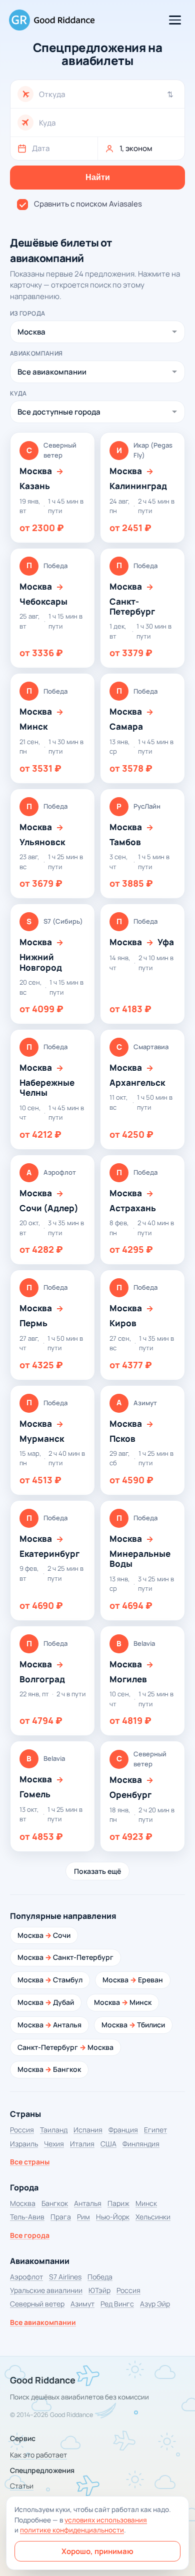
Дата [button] (41, 148)
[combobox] (108, 94)
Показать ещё (97, 1871)
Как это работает (38, 2455)
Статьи (22, 2486)
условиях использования (106, 2520)
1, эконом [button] (136, 148)
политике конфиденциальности (72, 2530)
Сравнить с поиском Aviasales (88, 204)
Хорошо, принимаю (97, 2551)
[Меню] (175, 20)
